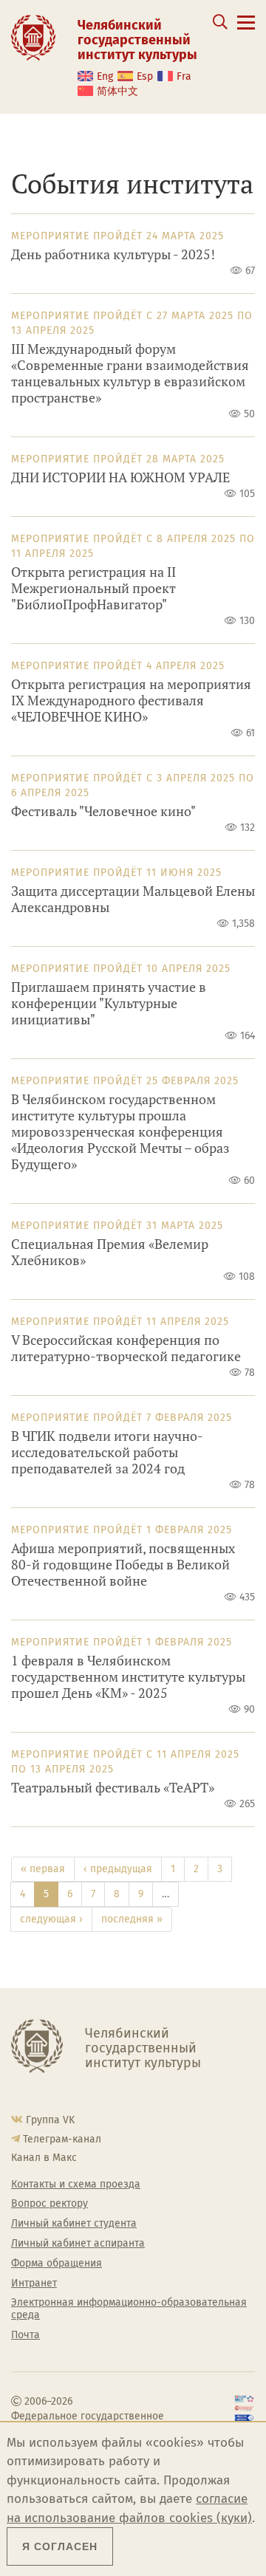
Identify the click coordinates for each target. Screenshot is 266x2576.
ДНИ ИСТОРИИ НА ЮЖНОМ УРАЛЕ (120, 477)
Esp (145, 76)
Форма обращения (57, 2264)
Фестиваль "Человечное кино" (103, 811)
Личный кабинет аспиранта (78, 2244)
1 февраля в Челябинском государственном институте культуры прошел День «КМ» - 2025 (128, 1677)
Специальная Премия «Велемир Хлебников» (110, 1252)
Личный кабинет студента (74, 2224)
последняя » (132, 1919)
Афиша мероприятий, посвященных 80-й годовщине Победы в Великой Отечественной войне (123, 1565)
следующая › (51, 1919)
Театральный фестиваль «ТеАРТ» (113, 1788)
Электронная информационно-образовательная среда (129, 2309)
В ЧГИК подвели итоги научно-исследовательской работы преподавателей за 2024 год (107, 1452)
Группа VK (50, 2120)
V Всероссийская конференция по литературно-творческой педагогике (126, 1348)
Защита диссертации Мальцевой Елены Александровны (133, 899)
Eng (105, 76)
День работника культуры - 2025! (113, 254)
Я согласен (60, 2546)
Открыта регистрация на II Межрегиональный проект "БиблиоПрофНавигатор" (93, 588)
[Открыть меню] (246, 31)
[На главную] (33, 37)
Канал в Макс (44, 2158)
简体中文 (117, 91)
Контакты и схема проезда (76, 2185)
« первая (43, 1869)
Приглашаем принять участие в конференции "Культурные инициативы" (109, 1003)
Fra (184, 76)
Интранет (34, 2284)
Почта (25, 2335)
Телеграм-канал (62, 2139)
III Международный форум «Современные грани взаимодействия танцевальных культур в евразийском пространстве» (130, 373)
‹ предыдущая (118, 1869)
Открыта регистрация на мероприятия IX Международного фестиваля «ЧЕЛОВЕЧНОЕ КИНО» (131, 700)
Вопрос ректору (50, 2204)
